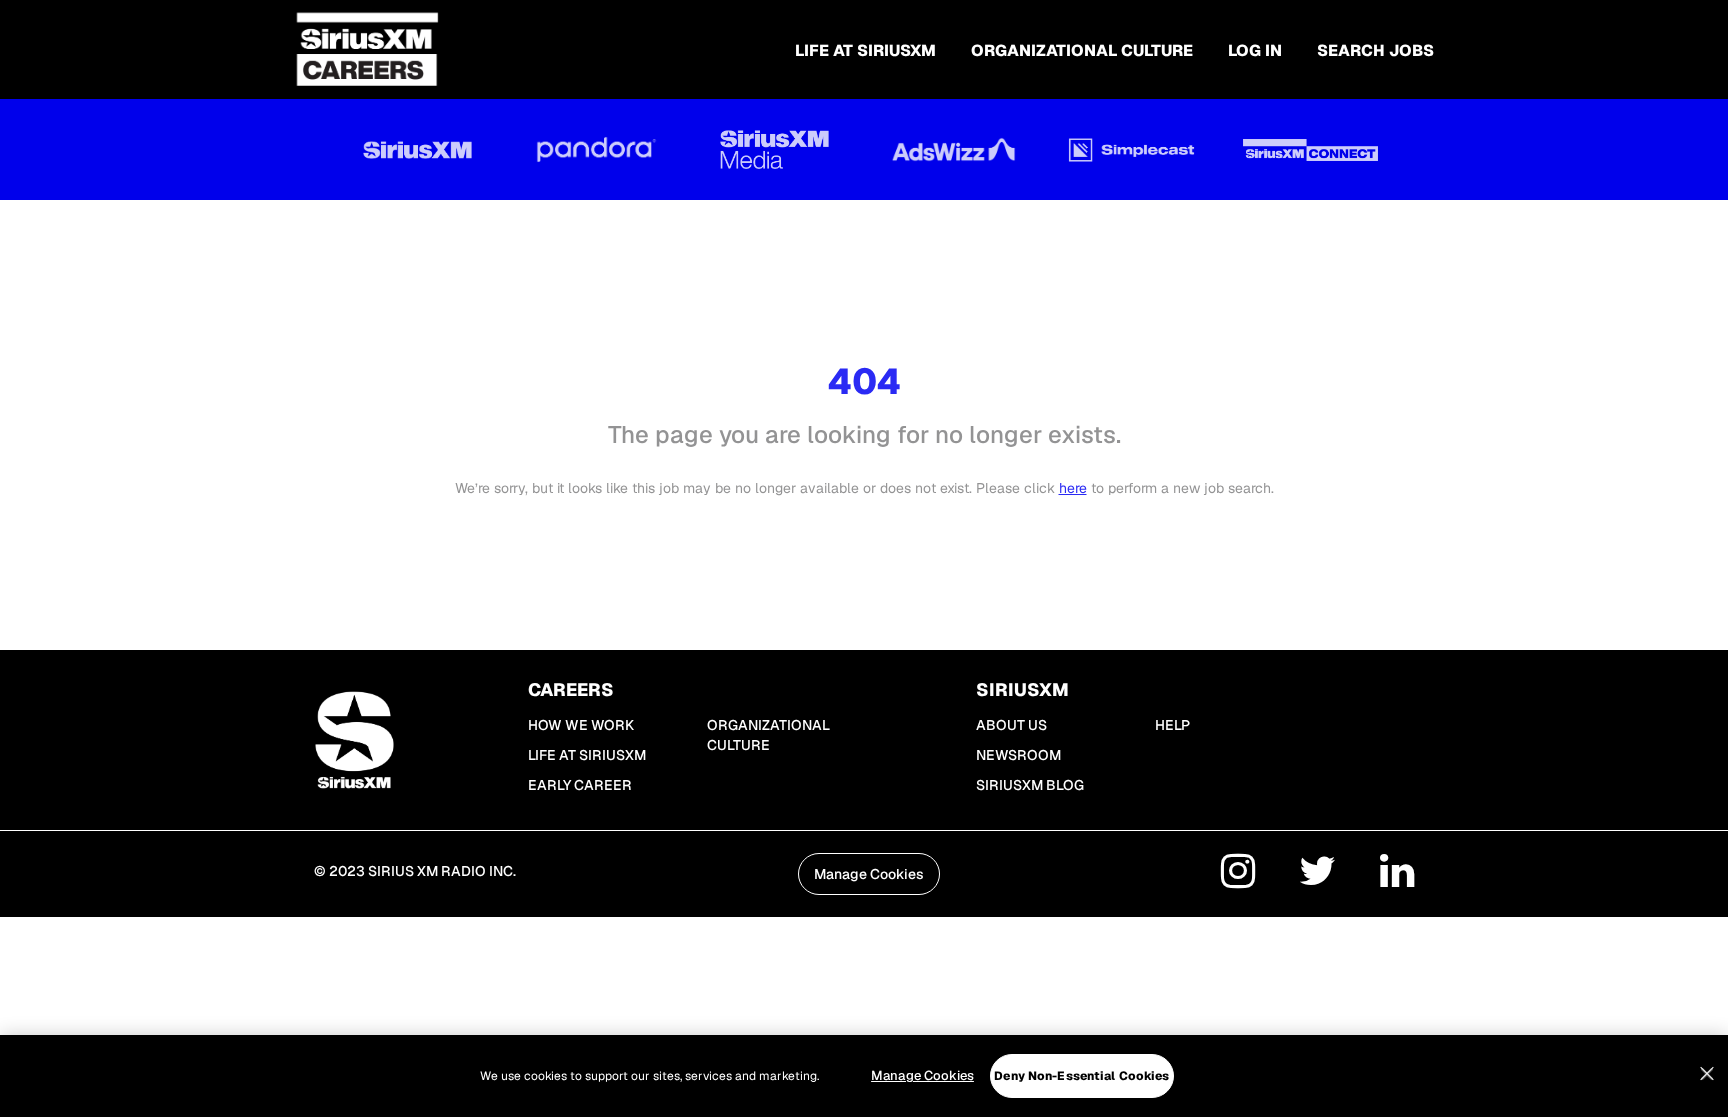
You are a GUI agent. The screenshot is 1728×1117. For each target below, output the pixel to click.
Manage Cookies (922, 1075)
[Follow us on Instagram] (1238, 874)
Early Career (580, 785)
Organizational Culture (1082, 50)
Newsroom (1018, 755)
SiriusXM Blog (1030, 785)
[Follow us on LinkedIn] (1397, 874)
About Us (1011, 725)
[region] (864, 1076)
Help (1172, 725)
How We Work (581, 725)
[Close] (1707, 1074)
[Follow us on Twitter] (1317, 874)
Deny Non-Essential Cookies (1081, 1076)
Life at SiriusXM (587, 755)
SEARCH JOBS (1375, 50)
